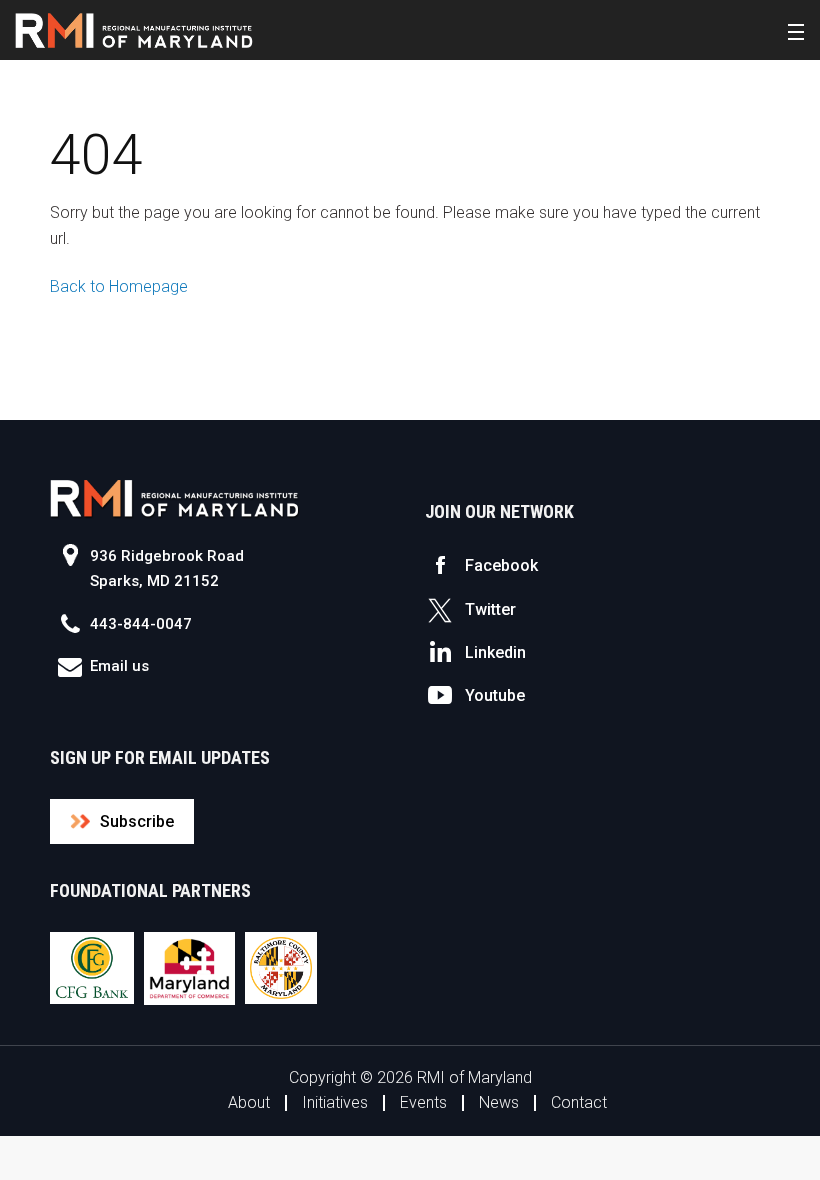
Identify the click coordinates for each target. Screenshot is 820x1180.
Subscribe (137, 821)
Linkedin (495, 652)
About (249, 1102)
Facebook (501, 565)
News (499, 1102)
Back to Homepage (119, 286)
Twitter (490, 609)
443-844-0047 (141, 624)
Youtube (495, 695)
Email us (119, 666)
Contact (579, 1102)
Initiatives (335, 1102)
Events (423, 1102)
